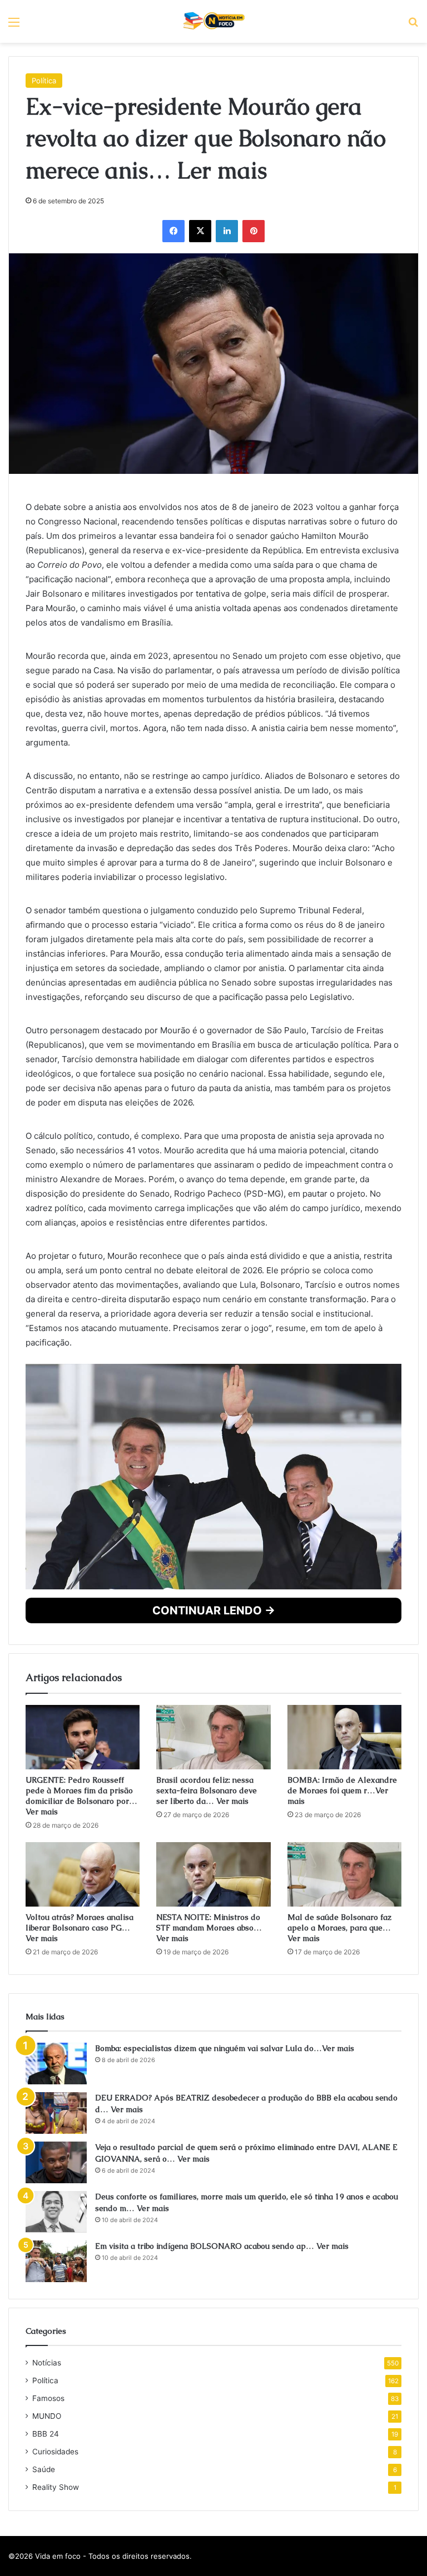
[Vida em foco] (214, 21)
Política (44, 281)
